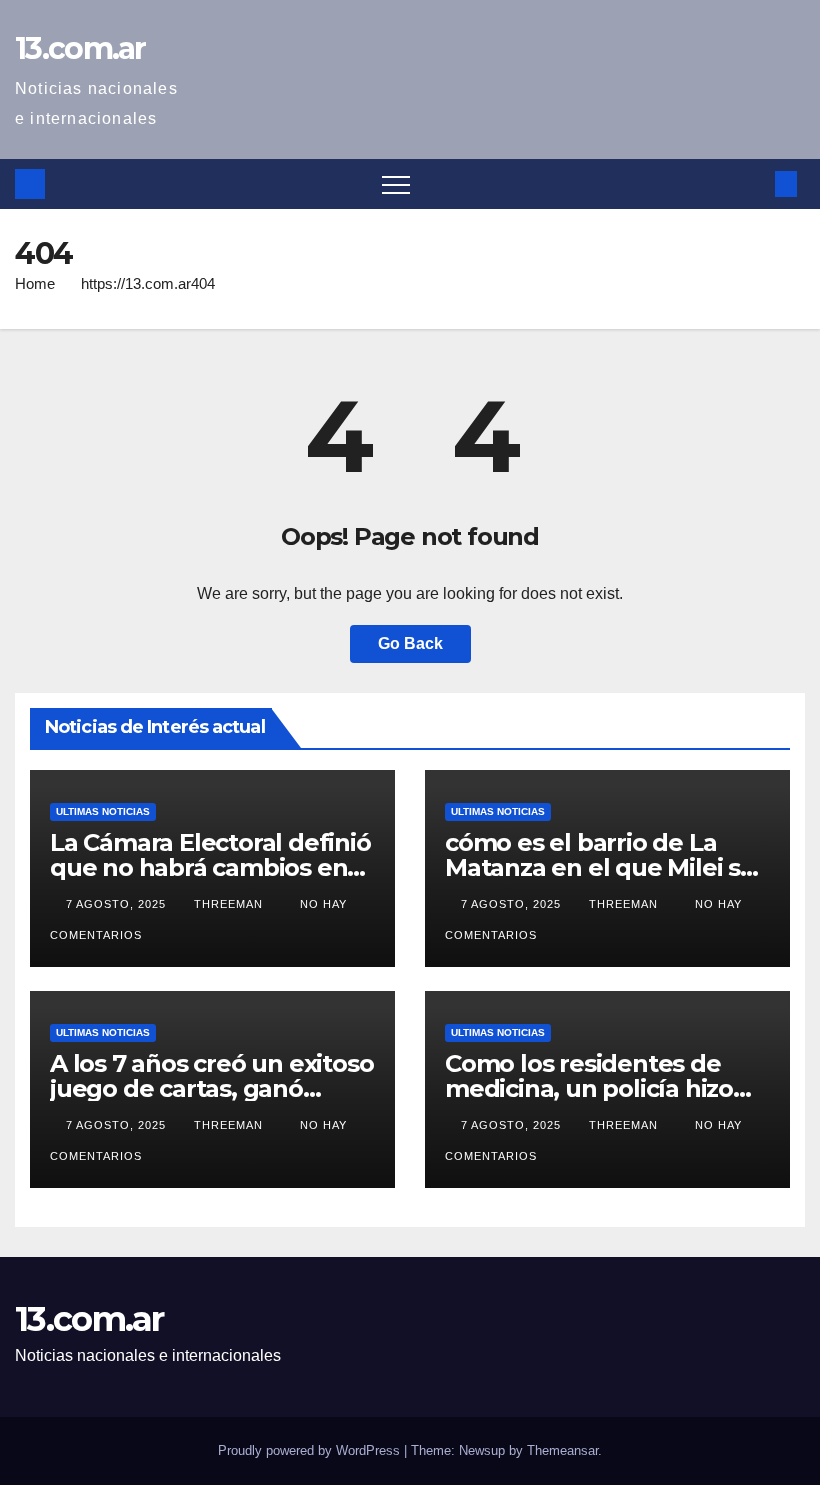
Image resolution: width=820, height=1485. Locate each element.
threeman (230, 904)
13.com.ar (80, 48)
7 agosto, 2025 (118, 904)
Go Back (410, 643)
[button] (753, 183)
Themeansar (562, 1450)
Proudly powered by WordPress (311, 1450)
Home (35, 283)
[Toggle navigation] (396, 184)
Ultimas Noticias (103, 811)
